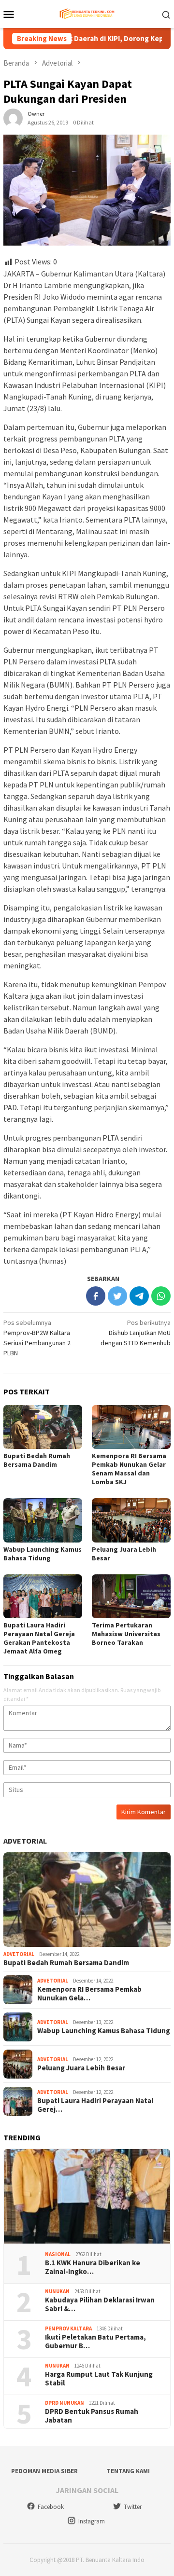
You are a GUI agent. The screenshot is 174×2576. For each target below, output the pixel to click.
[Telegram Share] (139, 1296)
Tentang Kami (128, 2471)
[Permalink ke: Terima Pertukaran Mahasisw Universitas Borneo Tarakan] (131, 1596)
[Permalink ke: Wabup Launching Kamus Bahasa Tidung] (43, 1520)
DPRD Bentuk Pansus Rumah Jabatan (92, 2416)
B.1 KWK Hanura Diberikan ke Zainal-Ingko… (93, 2267)
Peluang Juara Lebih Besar (81, 2068)
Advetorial (25, 1841)
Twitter (133, 2507)
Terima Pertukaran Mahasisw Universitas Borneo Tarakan (126, 1634)
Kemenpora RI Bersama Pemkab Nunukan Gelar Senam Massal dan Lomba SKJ (129, 1469)
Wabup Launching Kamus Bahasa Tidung (43, 1554)
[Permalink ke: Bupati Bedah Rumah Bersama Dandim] (43, 1427)
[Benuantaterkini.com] (87, 13)
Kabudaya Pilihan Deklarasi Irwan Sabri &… (100, 2304)
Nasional (58, 2254)
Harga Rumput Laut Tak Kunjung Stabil (99, 2379)
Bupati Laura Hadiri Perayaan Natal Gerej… (95, 2105)
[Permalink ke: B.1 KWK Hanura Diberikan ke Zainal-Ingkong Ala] (87, 2196)
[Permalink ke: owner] (13, 117)
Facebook (51, 2507)
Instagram (92, 2521)
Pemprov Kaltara (68, 2328)
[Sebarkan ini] (96, 1296)
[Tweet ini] (117, 1296)
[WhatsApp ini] (161, 1296)
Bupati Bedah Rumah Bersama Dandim (37, 1460)
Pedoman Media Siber (44, 2471)
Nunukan (57, 2291)
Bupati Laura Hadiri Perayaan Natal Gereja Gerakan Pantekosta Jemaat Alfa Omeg (39, 1638)
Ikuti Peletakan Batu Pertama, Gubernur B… (95, 2342)
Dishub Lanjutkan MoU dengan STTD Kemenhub (136, 1333)
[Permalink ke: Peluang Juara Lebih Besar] (131, 1520)
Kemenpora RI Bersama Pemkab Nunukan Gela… (89, 1994)
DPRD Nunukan (65, 2403)
